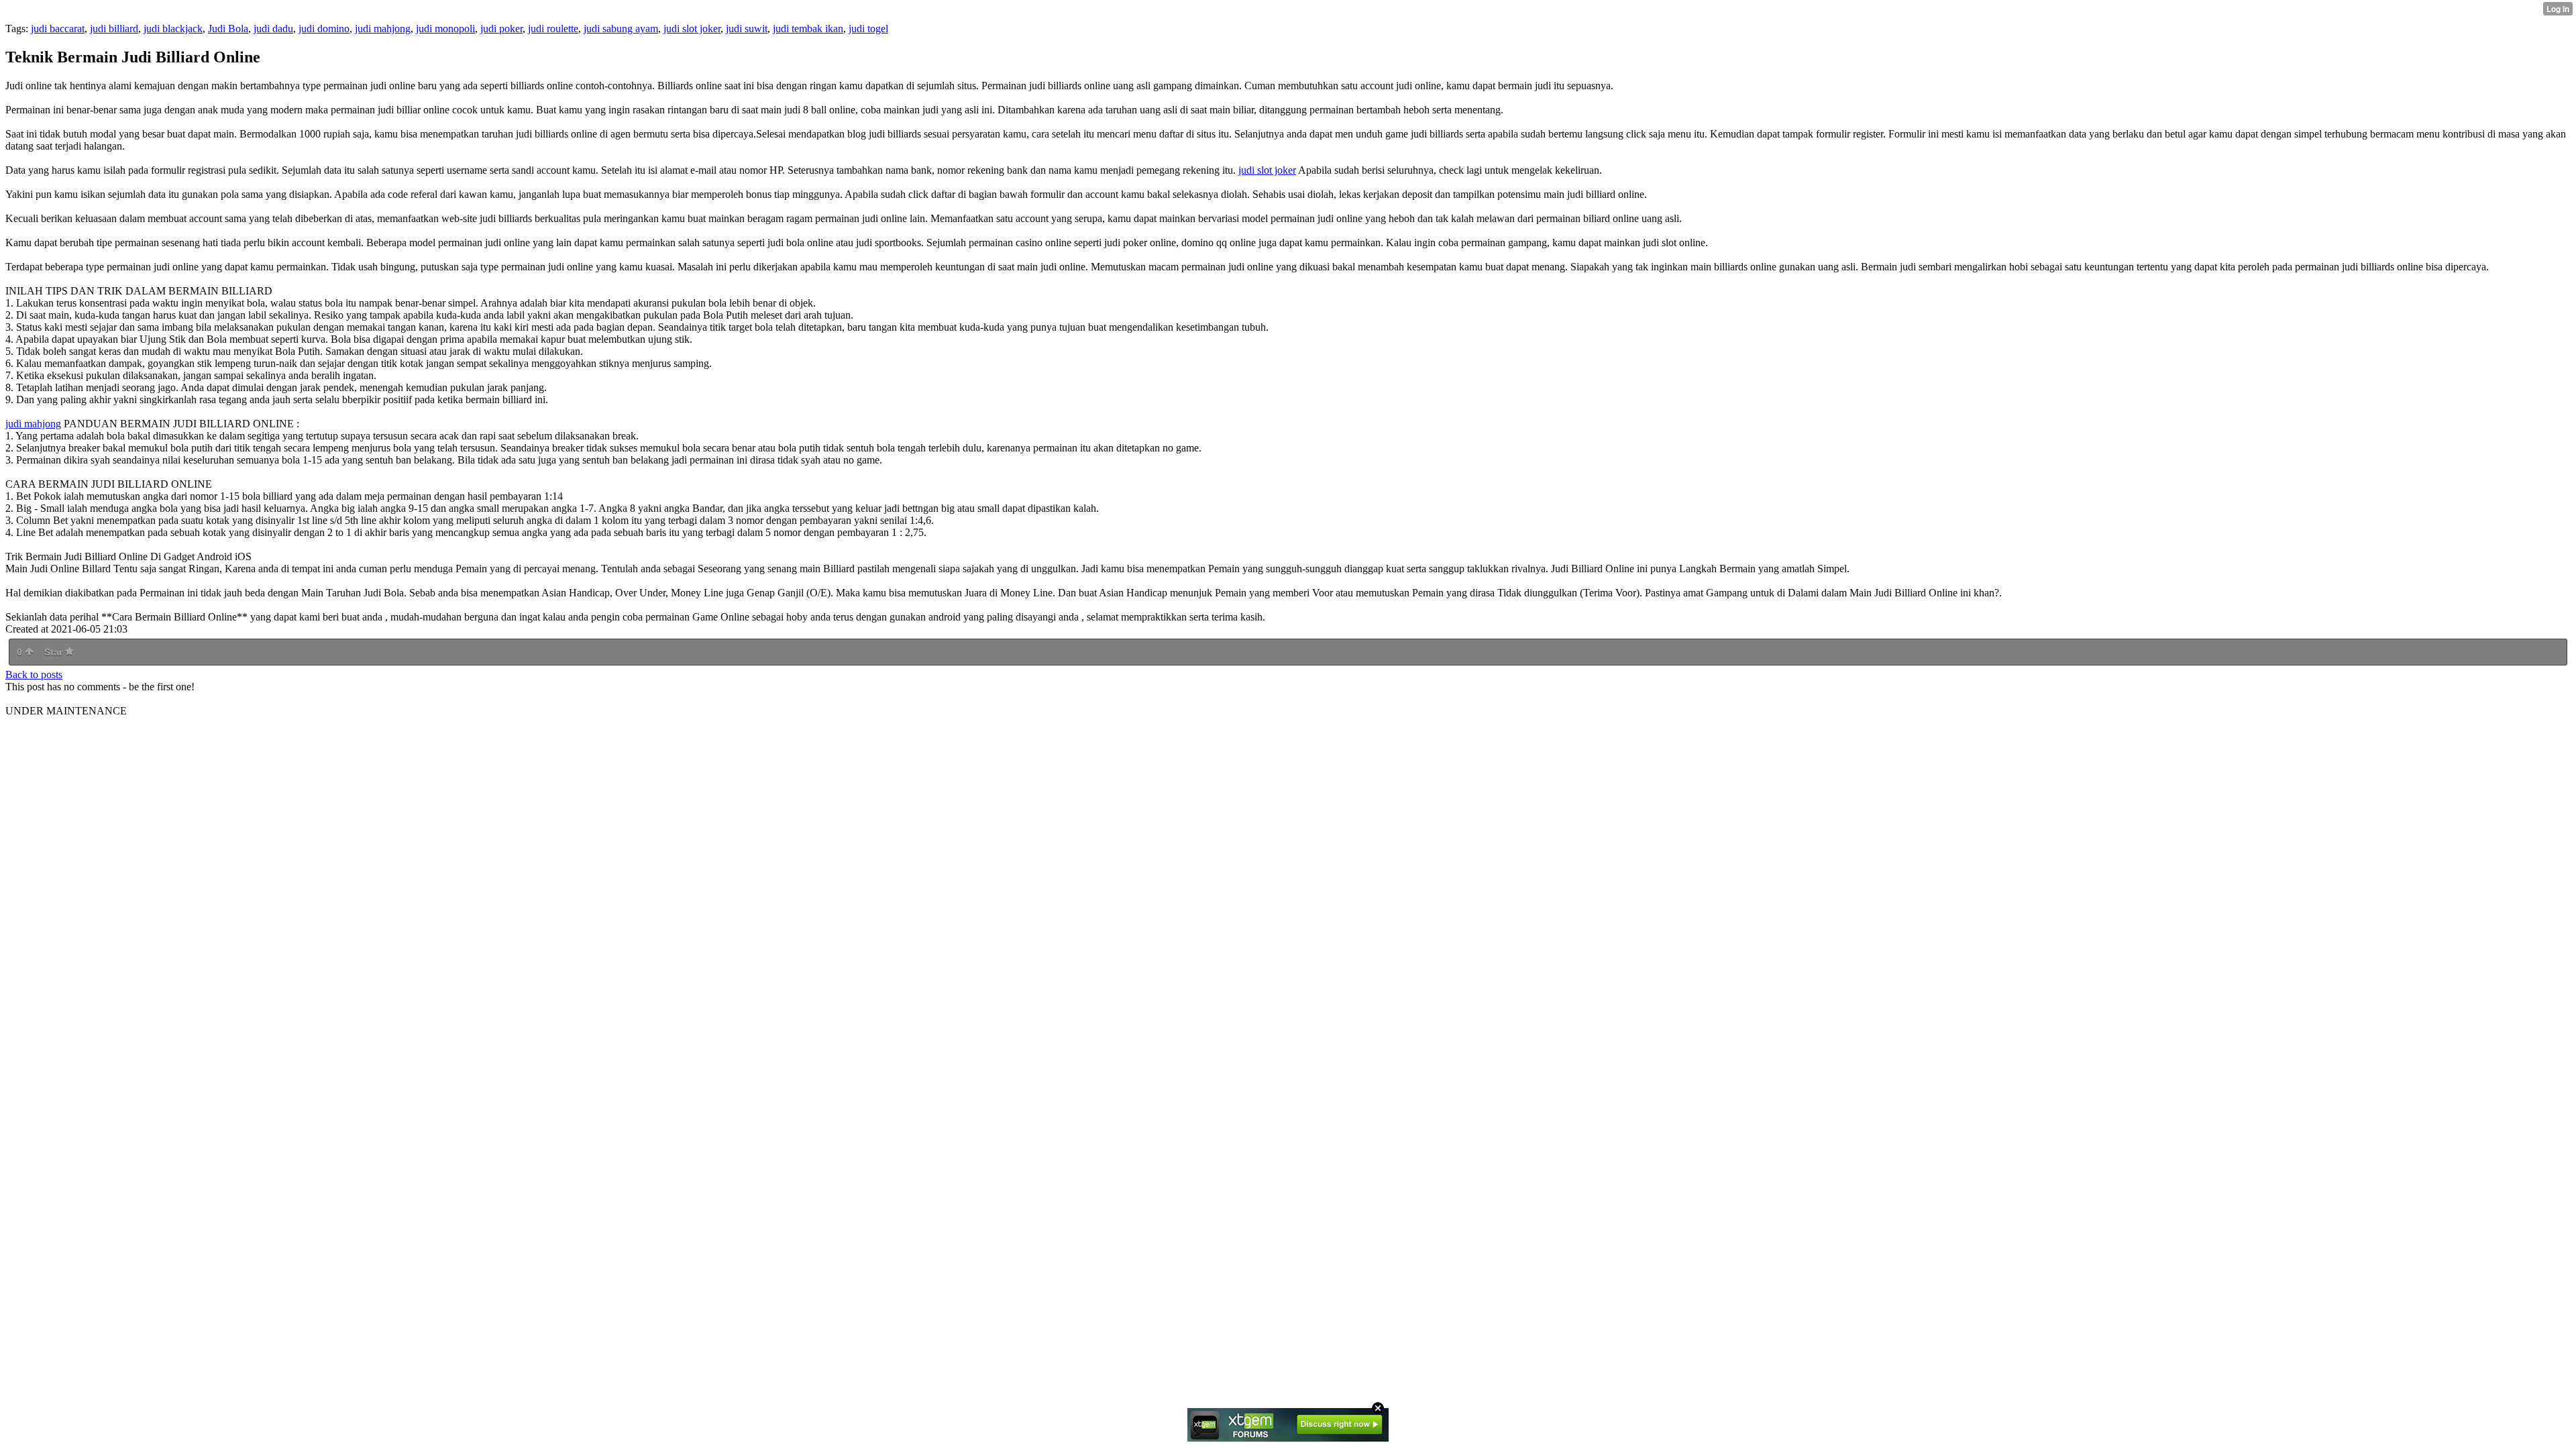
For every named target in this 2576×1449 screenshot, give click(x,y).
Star (55, 652)
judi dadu (273, 29)
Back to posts (34, 675)
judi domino (324, 29)
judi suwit (747, 29)
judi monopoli (445, 29)
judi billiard (114, 29)
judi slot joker (692, 29)
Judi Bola (228, 29)
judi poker (501, 29)
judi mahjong (383, 29)
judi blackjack (173, 29)
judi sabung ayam (621, 29)
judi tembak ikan (808, 29)
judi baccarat (58, 29)
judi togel (868, 29)
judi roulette (553, 29)
